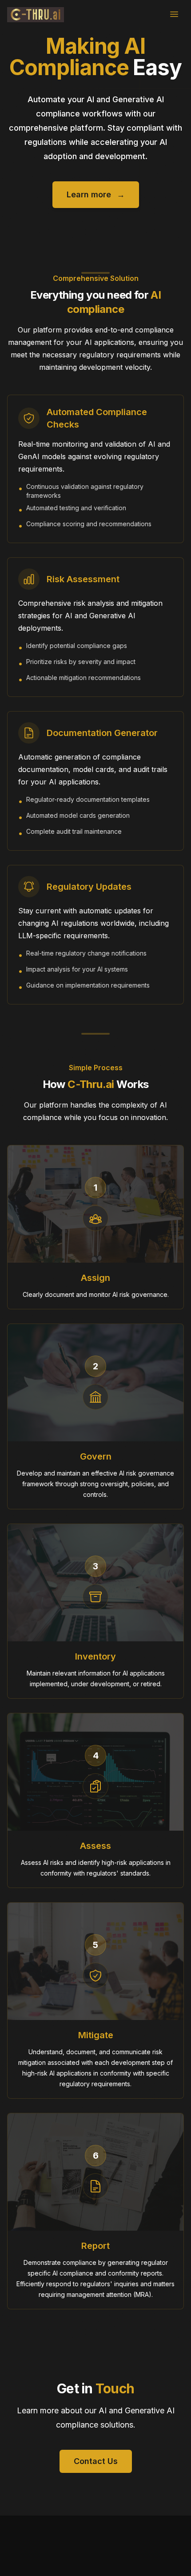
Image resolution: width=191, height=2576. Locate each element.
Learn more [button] (96, 194)
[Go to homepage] (36, 14)
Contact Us (96, 2461)
